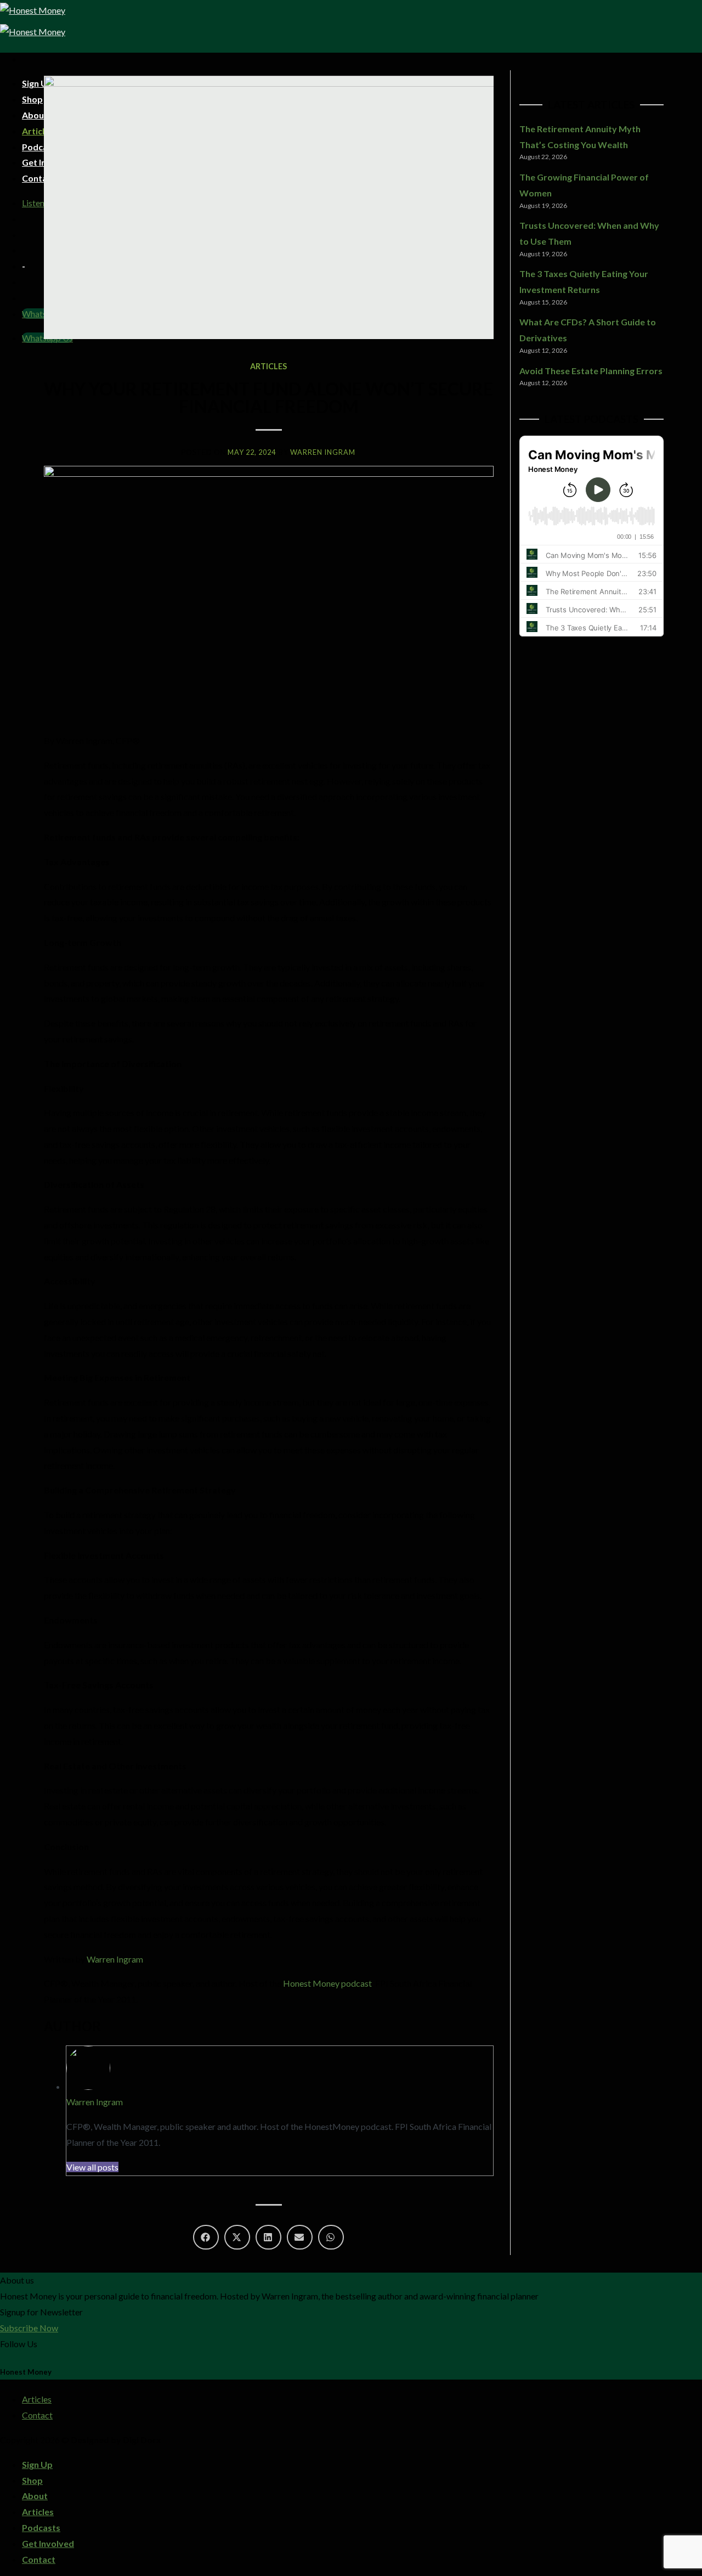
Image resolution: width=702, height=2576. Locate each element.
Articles (268, 366)
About (35, 2496)
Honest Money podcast (327, 1983)
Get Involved (48, 2543)
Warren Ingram (115, 1959)
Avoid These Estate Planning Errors (591, 371)
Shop (32, 2480)
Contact (37, 2415)
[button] (206, 2237)
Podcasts (41, 2527)
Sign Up (37, 2464)
